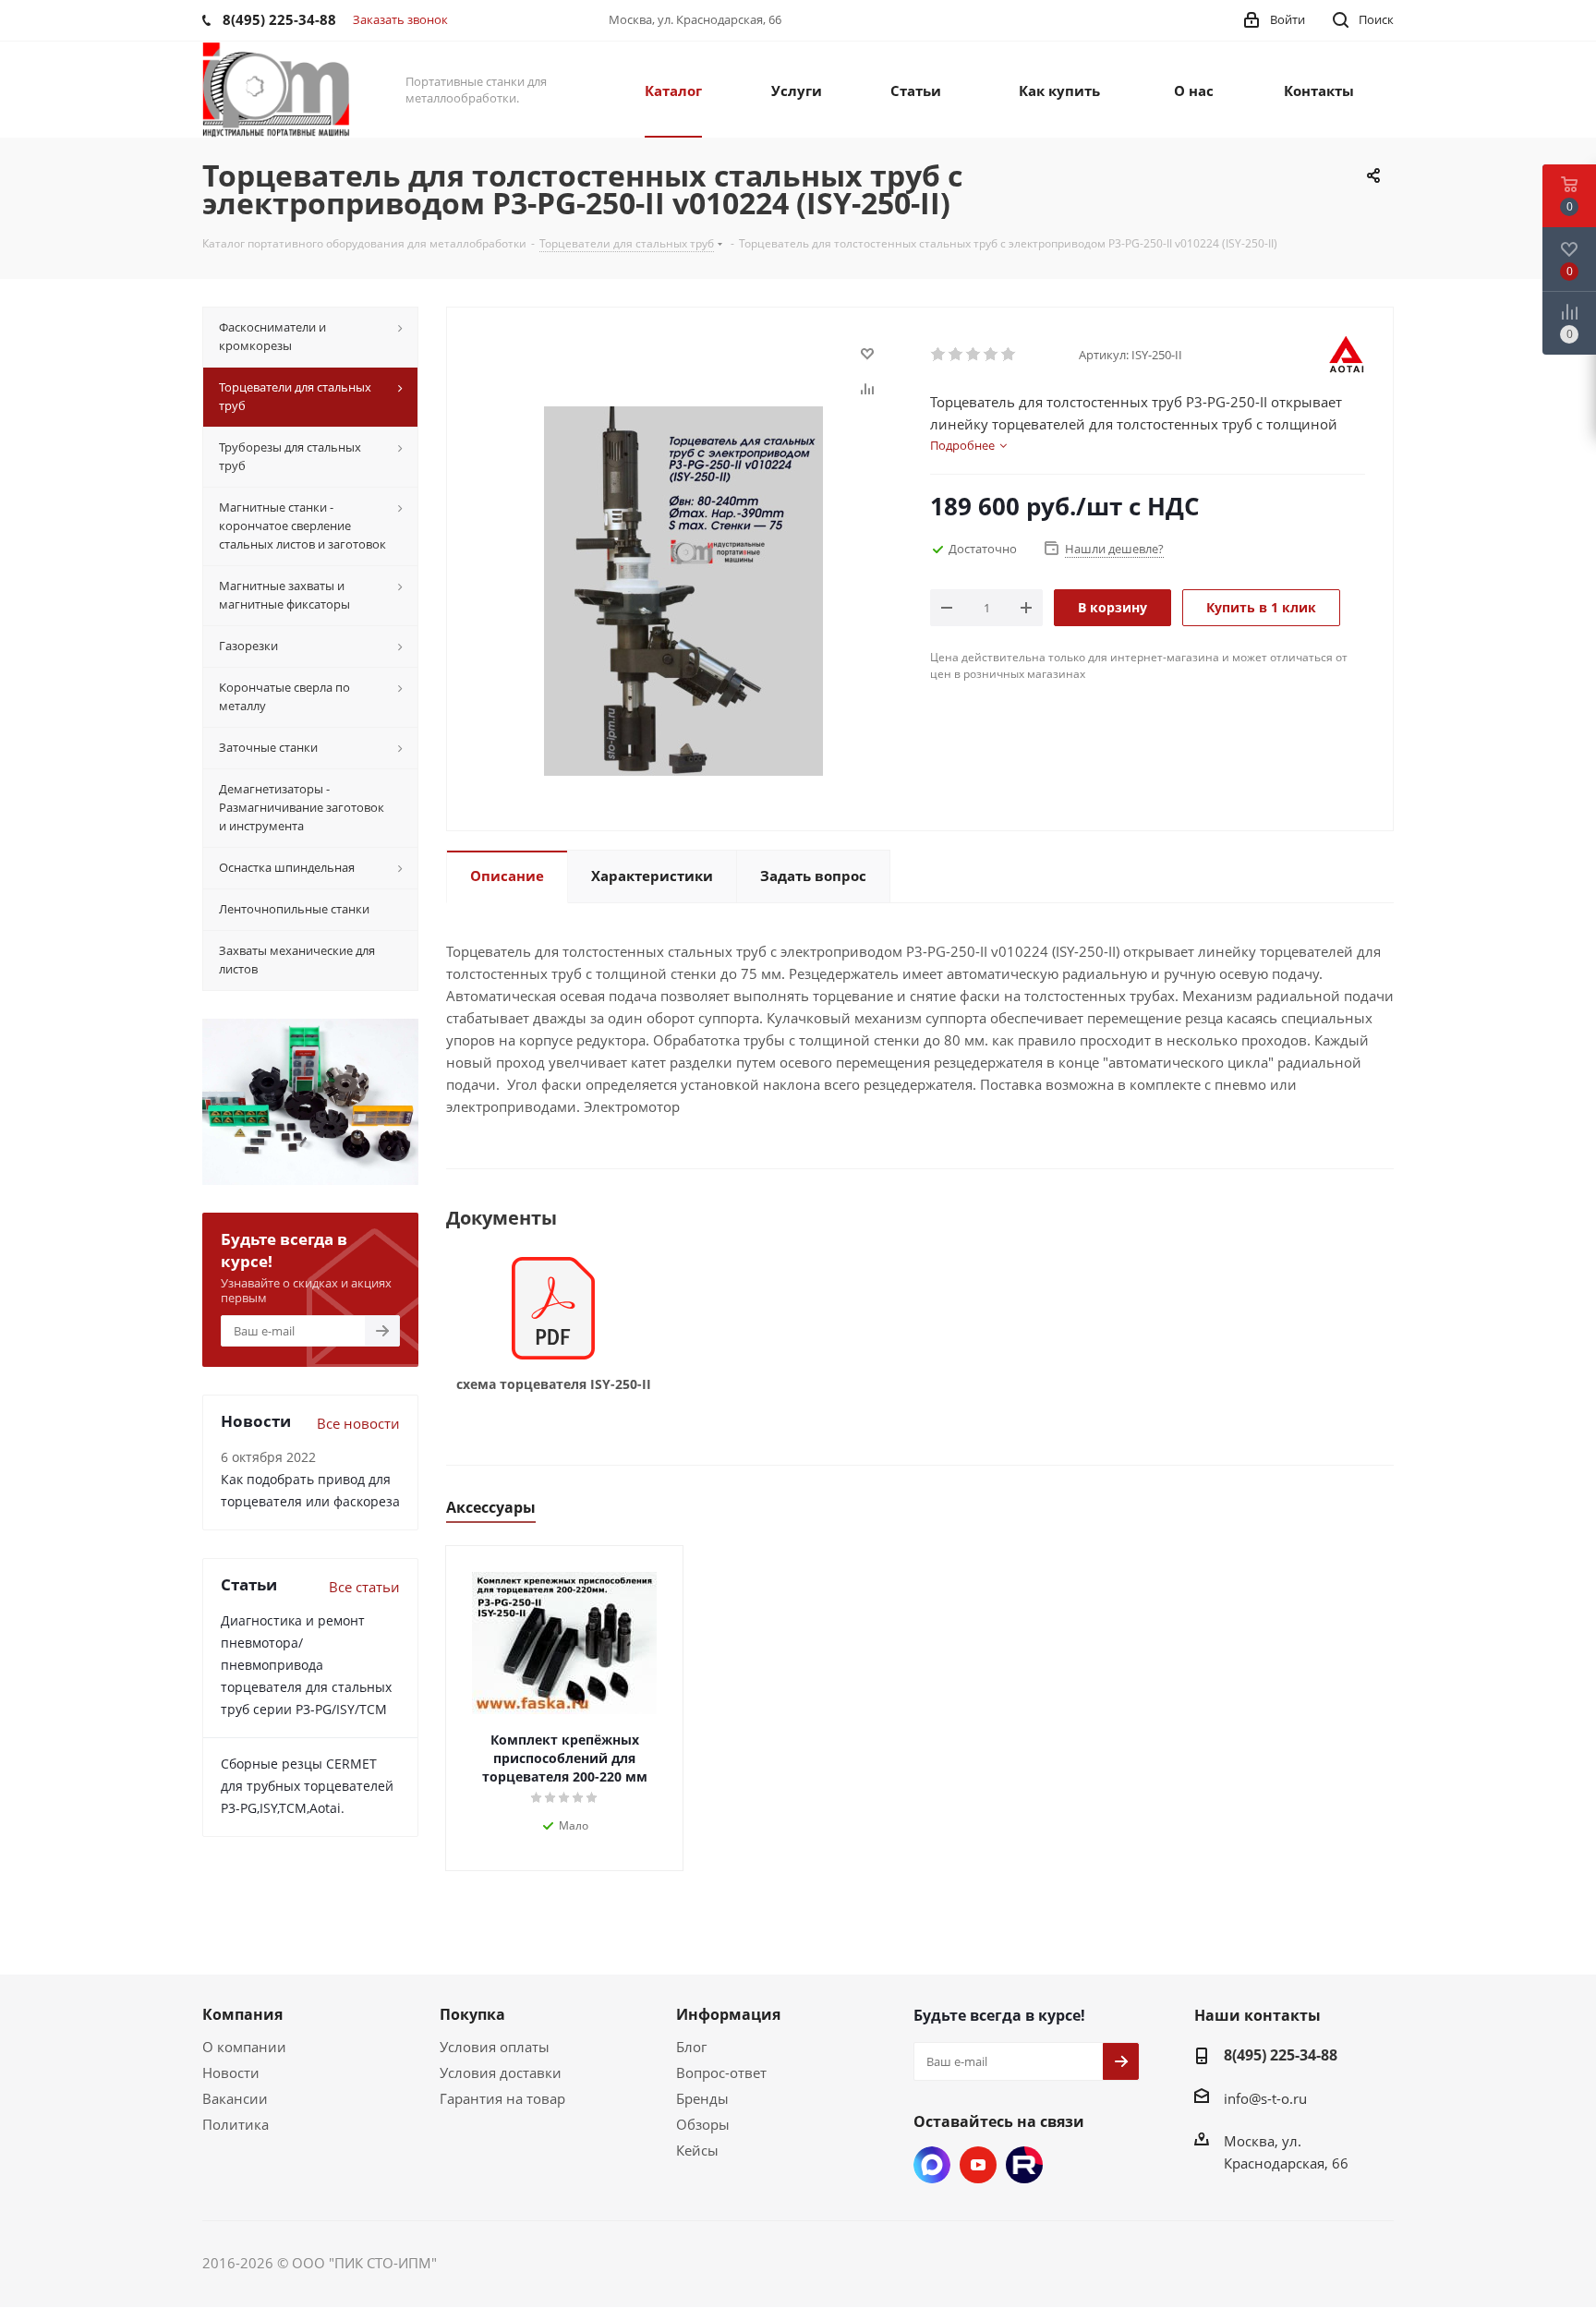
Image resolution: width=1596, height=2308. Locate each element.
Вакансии (235, 2098)
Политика (236, 2124)
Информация (728, 2014)
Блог (691, 2047)
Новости (231, 2072)
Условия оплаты (495, 2047)
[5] (1009, 355)
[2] (956, 355)
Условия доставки (501, 2072)
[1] (939, 355)
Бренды (702, 2098)
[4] (991, 355)
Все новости (358, 1423)
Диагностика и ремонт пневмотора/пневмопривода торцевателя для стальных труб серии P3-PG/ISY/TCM (306, 1665)
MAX (932, 2165)
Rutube (1024, 2165)
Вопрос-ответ (721, 2072)
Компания (242, 2014)
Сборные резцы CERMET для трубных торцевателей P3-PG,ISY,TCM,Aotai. (307, 1786)
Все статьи (364, 1587)
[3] (974, 355)
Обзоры (703, 2124)
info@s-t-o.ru (1265, 2098)
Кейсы (697, 2150)
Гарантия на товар (502, 2098)
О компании (244, 2047)
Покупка (472, 2014)
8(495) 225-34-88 (1281, 2055)
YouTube (978, 2165)
